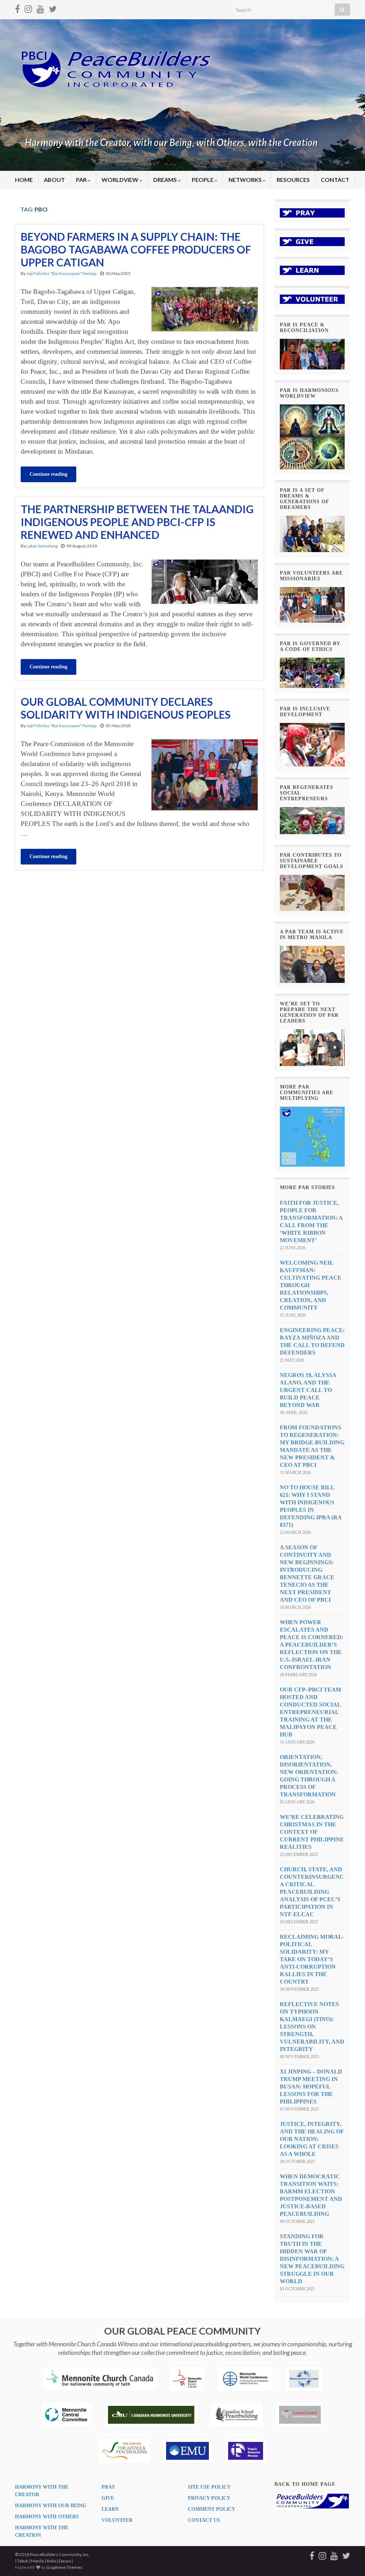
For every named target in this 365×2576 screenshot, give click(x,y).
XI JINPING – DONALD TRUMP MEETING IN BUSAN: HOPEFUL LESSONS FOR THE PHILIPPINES (311, 2087)
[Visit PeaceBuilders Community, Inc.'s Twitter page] (53, 8)
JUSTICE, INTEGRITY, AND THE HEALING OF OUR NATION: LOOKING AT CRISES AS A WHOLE (312, 2139)
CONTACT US (204, 2520)
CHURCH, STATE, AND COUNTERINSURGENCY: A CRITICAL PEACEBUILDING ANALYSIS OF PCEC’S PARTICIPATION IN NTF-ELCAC (315, 1892)
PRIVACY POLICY (209, 2498)
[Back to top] (349, 2560)
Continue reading (48, 474)
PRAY (108, 2487)
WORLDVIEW (120, 180)
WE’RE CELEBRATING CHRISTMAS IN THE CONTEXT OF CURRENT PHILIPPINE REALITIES (312, 1832)
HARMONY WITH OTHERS (47, 2517)
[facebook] (17, 8)
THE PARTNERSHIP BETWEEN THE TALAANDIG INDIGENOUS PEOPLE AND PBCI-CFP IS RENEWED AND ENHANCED (137, 522)
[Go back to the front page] (182, 95)
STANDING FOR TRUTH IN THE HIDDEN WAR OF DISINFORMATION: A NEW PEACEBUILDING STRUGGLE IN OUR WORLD (312, 2259)
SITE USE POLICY (209, 2487)
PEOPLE (203, 180)
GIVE (108, 2498)
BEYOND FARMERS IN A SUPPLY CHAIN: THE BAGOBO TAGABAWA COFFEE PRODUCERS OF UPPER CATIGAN (136, 249)
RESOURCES (293, 180)
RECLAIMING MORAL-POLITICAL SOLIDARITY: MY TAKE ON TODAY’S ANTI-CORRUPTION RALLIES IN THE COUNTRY (312, 1959)
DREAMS (166, 180)
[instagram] (28, 8)
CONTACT (335, 180)
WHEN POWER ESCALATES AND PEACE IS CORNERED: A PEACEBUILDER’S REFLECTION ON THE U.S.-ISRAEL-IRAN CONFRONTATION (312, 1645)
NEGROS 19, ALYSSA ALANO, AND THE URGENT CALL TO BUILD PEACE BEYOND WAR (308, 1390)
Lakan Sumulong (42, 546)
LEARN (110, 2509)
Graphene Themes (64, 2567)
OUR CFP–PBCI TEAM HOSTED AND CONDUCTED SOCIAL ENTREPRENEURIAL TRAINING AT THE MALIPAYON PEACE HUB (310, 1712)
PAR (82, 180)
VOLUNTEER (117, 2520)
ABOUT (54, 180)
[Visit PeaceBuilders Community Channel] (40, 8)
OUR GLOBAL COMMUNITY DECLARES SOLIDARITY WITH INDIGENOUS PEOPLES (126, 708)
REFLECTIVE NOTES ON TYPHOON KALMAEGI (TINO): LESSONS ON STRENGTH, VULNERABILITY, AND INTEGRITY (312, 2027)
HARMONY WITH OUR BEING (51, 2506)
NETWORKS (246, 180)
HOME (24, 180)
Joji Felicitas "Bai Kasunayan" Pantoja (61, 273)
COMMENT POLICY (212, 2509)
